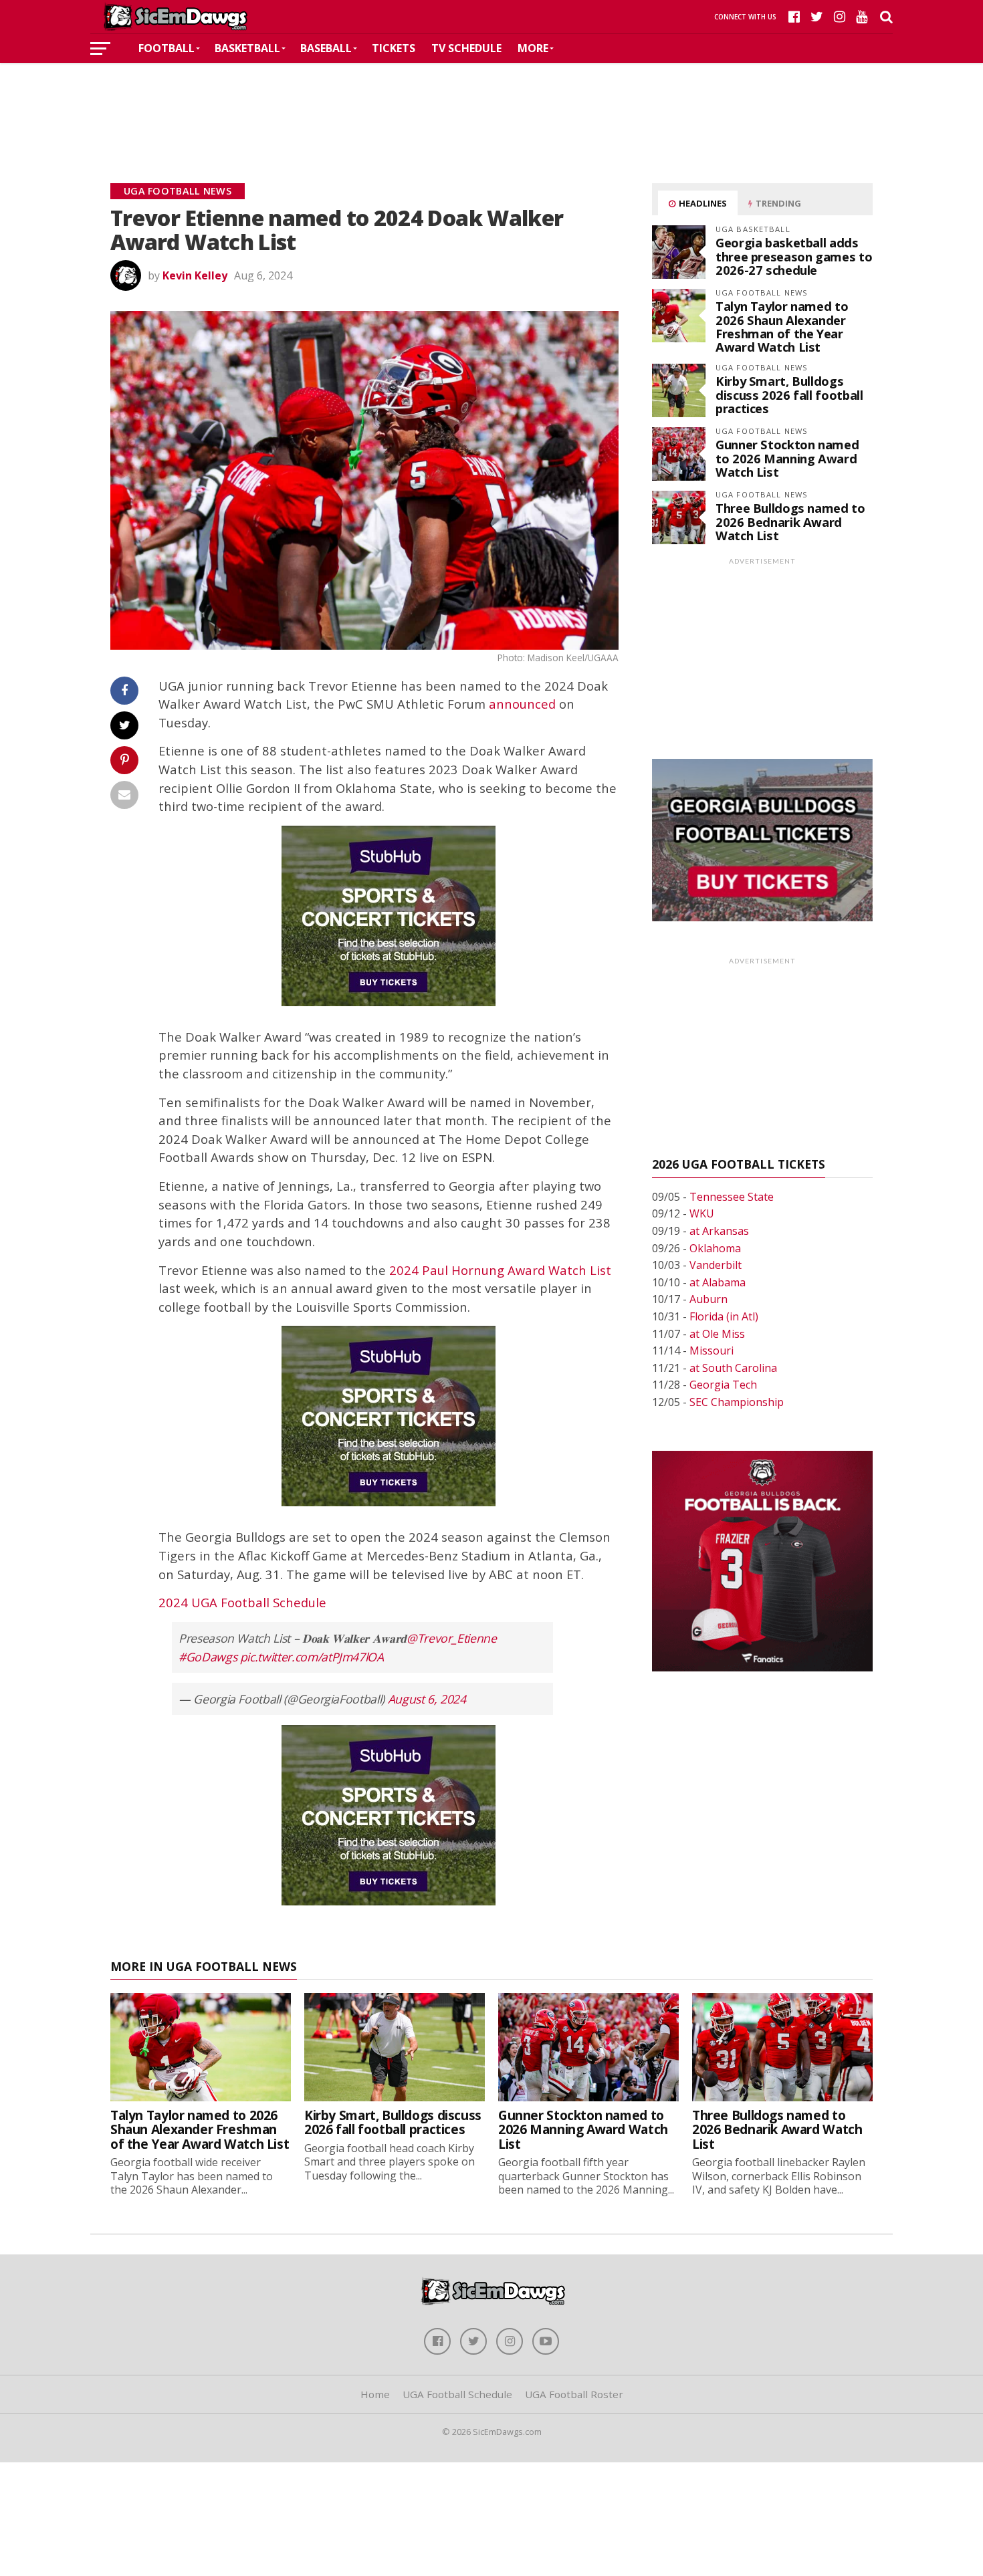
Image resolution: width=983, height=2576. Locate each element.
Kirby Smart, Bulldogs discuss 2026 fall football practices (789, 394)
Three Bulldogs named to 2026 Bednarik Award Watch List (790, 521)
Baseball (326, 48)
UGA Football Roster (574, 2394)
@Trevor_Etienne (452, 1638)
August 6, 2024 (427, 1699)
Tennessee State (732, 1197)
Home (375, 2394)
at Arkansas (719, 1231)
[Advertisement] (491, 103)
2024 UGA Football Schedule (242, 1602)
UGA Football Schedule (457, 2394)
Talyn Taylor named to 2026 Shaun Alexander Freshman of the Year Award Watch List (782, 326)
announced (522, 704)
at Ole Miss (717, 1334)
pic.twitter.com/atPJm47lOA (312, 1657)
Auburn (708, 1299)
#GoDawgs (208, 1657)
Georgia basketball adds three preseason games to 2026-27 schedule (794, 256)
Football (167, 48)
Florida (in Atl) (724, 1316)
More (533, 48)
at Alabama (718, 1282)
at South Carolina (733, 1368)
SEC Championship (737, 1402)
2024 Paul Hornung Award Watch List (500, 1270)
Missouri (712, 1351)
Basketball (247, 48)
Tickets (394, 48)
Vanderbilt (716, 1265)
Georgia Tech (723, 1385)
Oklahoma (715, 1248)
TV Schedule (466, 48)
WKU (702, 1213)
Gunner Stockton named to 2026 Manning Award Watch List (787, 458)
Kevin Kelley (195, 275)
